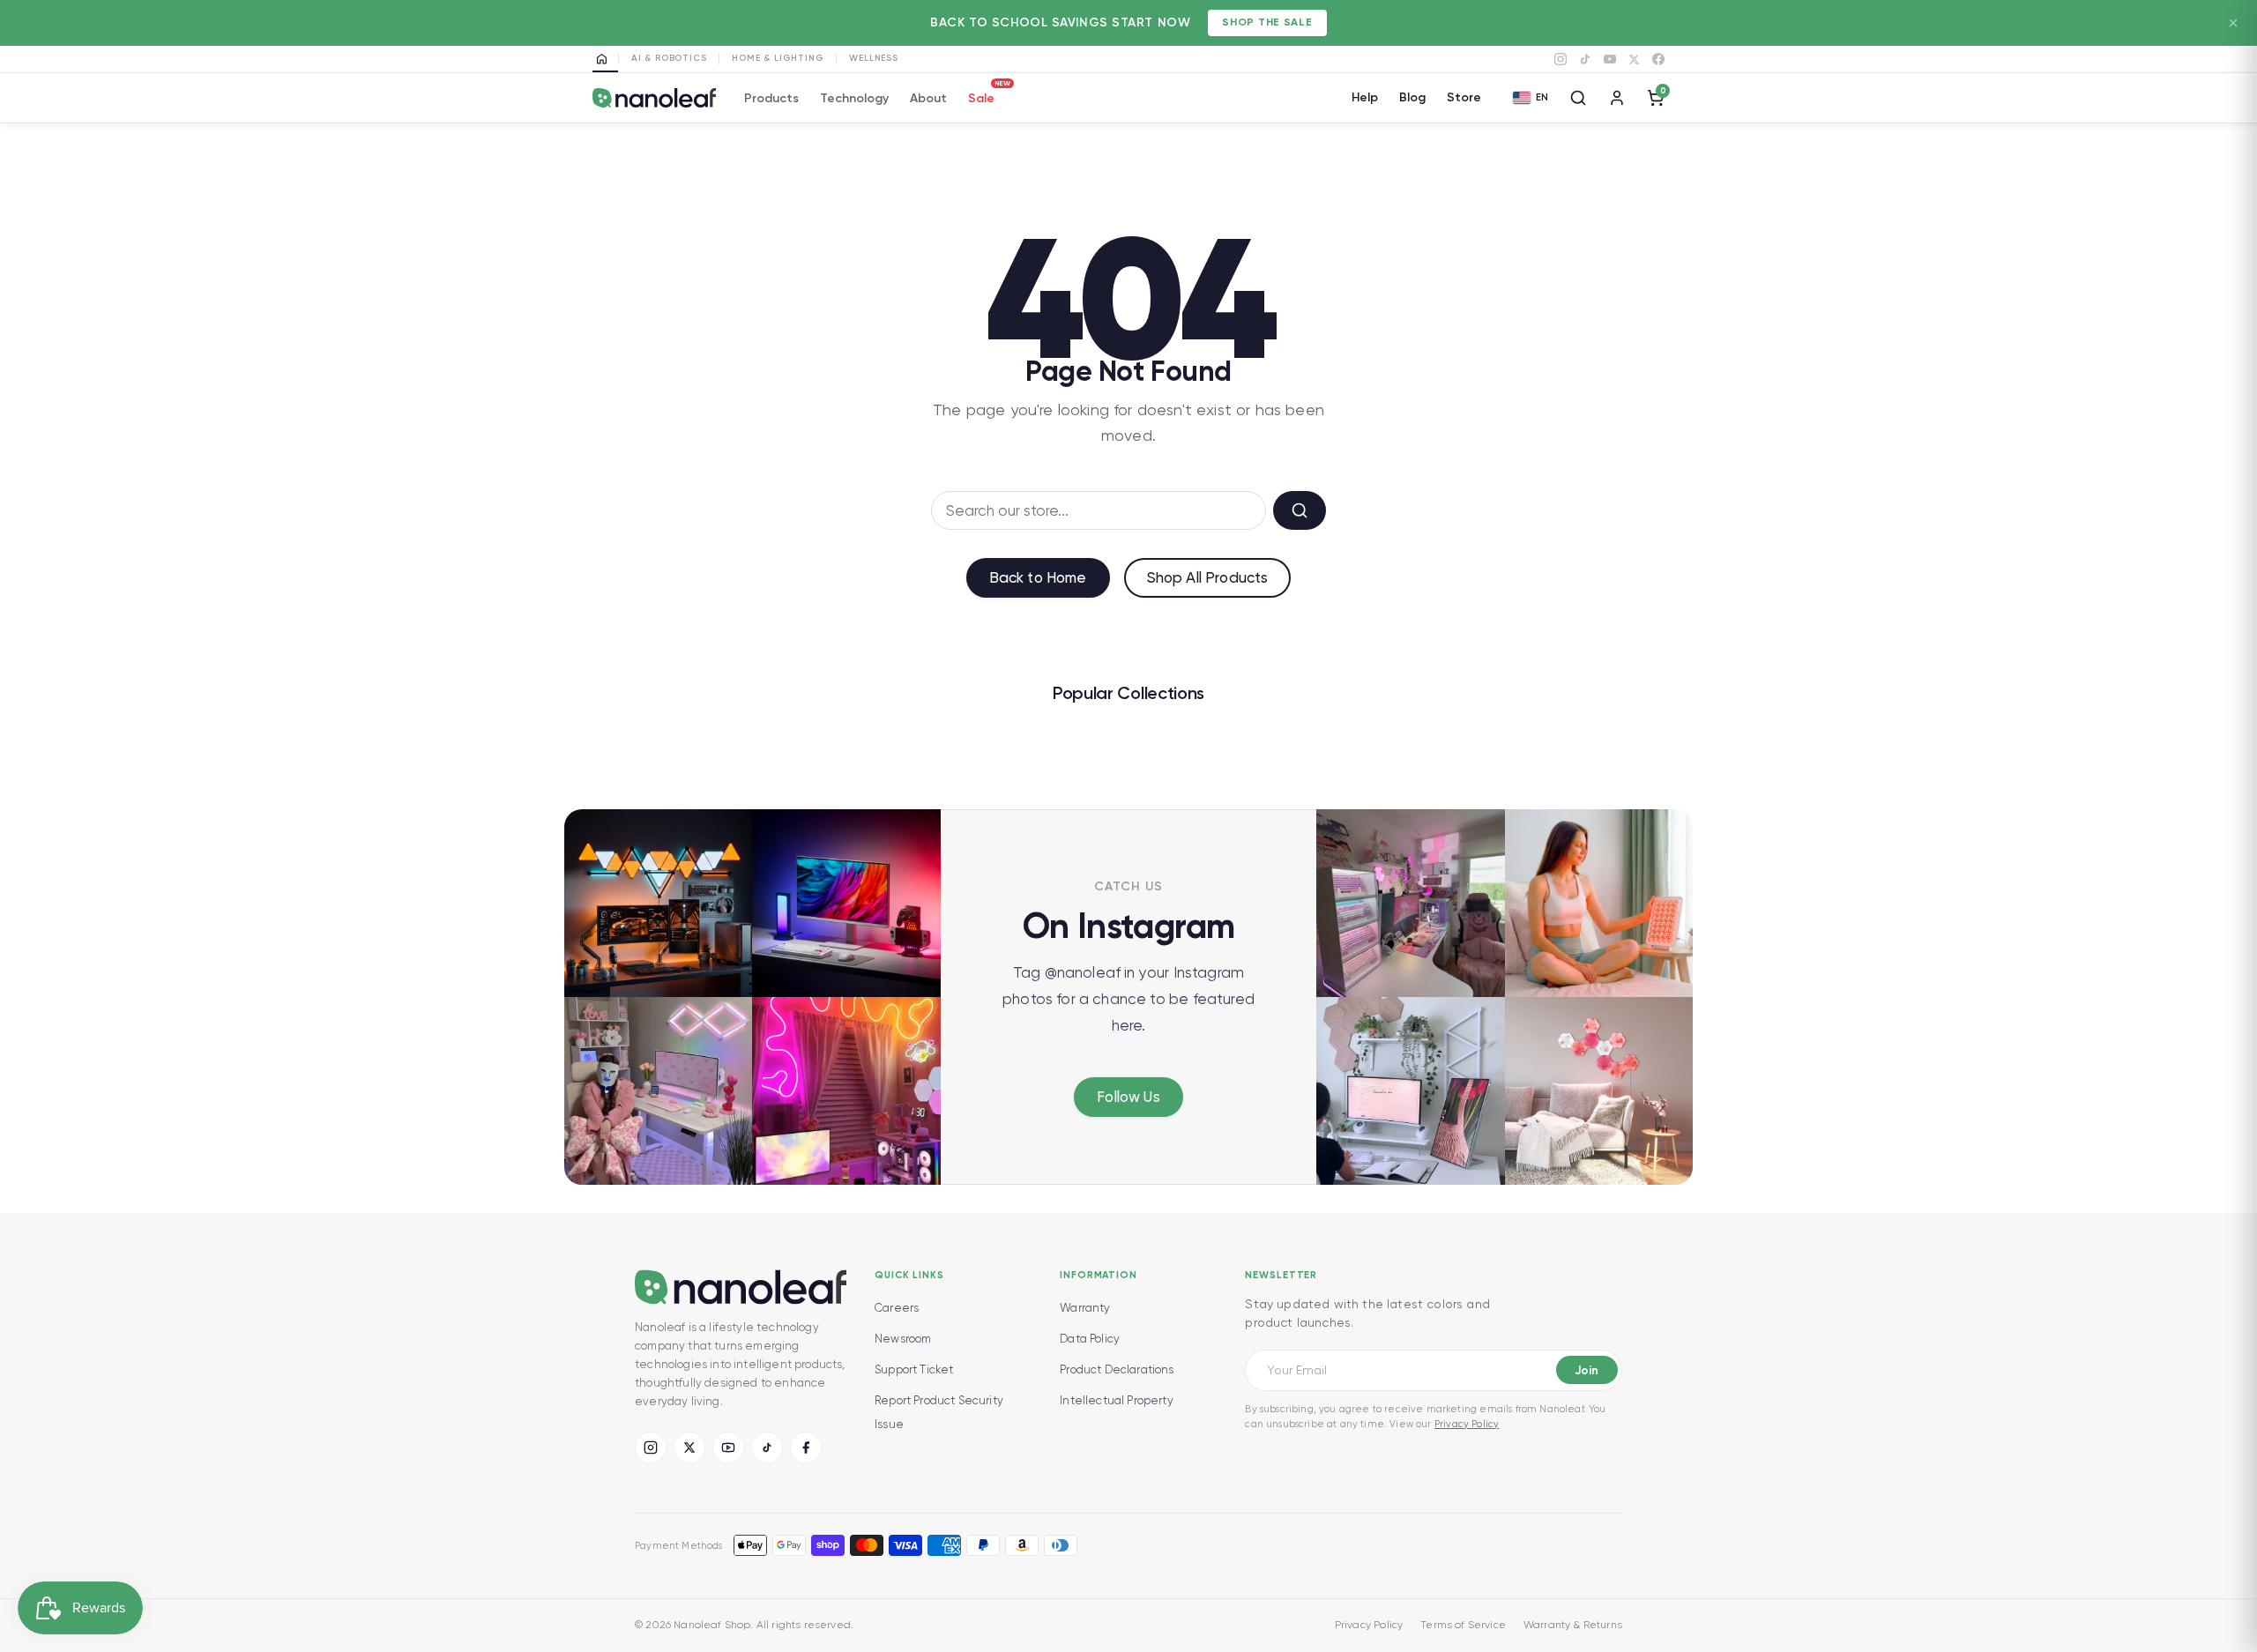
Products (771, 98)
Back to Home (1038, 577)
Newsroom (903, 1339)
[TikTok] (1585, 59)
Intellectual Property (1117, 1400)
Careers (897, 1308)
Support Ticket (914, 1369)
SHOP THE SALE (1267, 22)
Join (1587, 1370)
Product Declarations (1117, 1369)
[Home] (605, 59)
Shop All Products (1208, 577)
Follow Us (1128, 1097)
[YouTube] (1610, 59)
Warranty (1085, 1308)
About (928, 98)
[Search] (1578, 98)
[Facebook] (1658, 59)
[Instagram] (1561, 59)
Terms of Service (1463, 1625)
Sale (981, 96)
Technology (854, 98)
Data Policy (1090, 1339)
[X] (1634, 60)
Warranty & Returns (1573, 1625)
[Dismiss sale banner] (2233, 23)
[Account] (1617, 98)
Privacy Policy (1467, 1424)
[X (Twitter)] (689, 1447)
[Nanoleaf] (654, 98)
